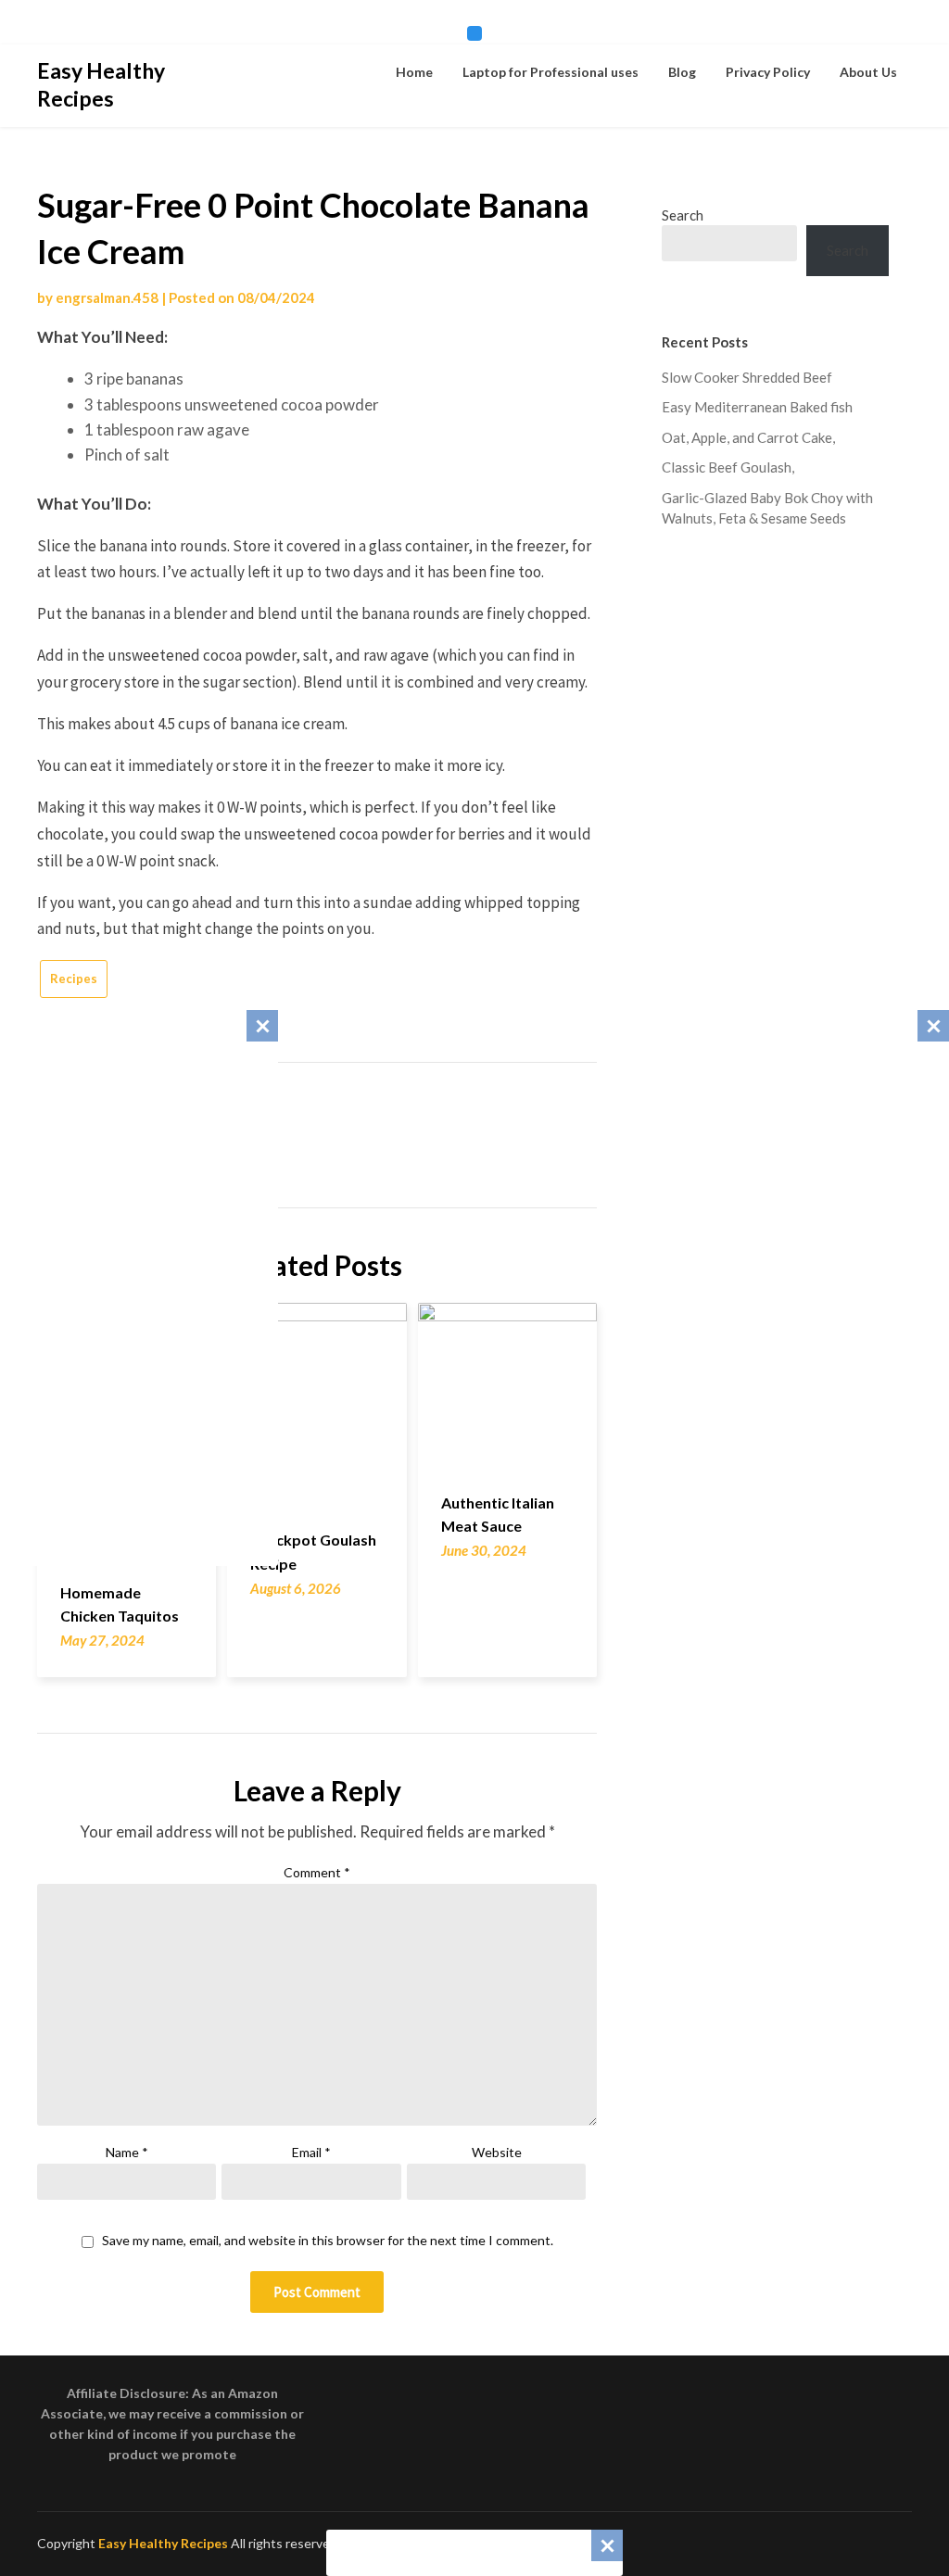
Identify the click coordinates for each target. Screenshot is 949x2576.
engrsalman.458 (107, 297)
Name (127, 2152)
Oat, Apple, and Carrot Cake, (748, 437)
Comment (317, 1872)
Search (683, 215)
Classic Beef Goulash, (728, 467)
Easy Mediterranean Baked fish (757, 407)
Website (497, 2152)
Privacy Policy (768, 72)
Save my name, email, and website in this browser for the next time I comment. (328, 2241)
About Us (868, 72)
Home (414, 72)
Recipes (74, 979)
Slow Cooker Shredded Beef (747, 377)
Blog (682, 72)
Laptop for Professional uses (550, 72)
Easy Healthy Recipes (101, 84)
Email (311, 2152)
